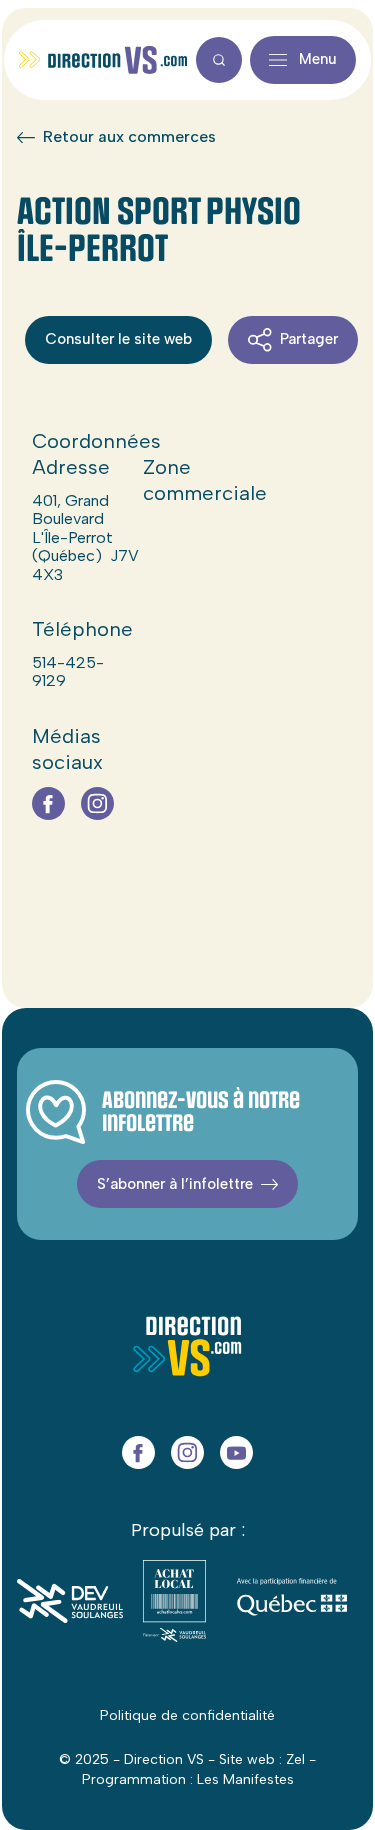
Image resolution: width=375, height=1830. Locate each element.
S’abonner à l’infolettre (175, 1184)
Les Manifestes (245, 1779)
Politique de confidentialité (187, 1715)
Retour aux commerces (129, 137)
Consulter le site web (118, 339)
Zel (295, 1759)
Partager (309, 339)
